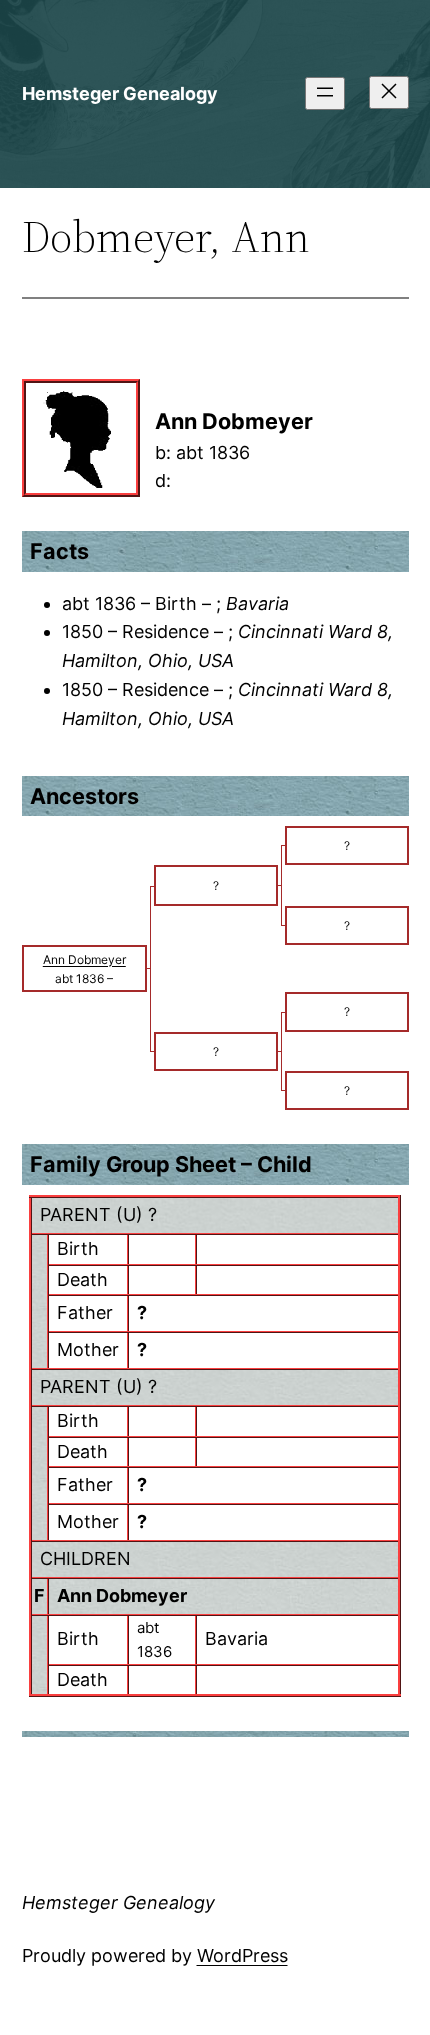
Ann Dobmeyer (122, 1595)
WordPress (242, 1955)
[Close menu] (389, 92)
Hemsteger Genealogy (120, 93)
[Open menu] (325, 93)
